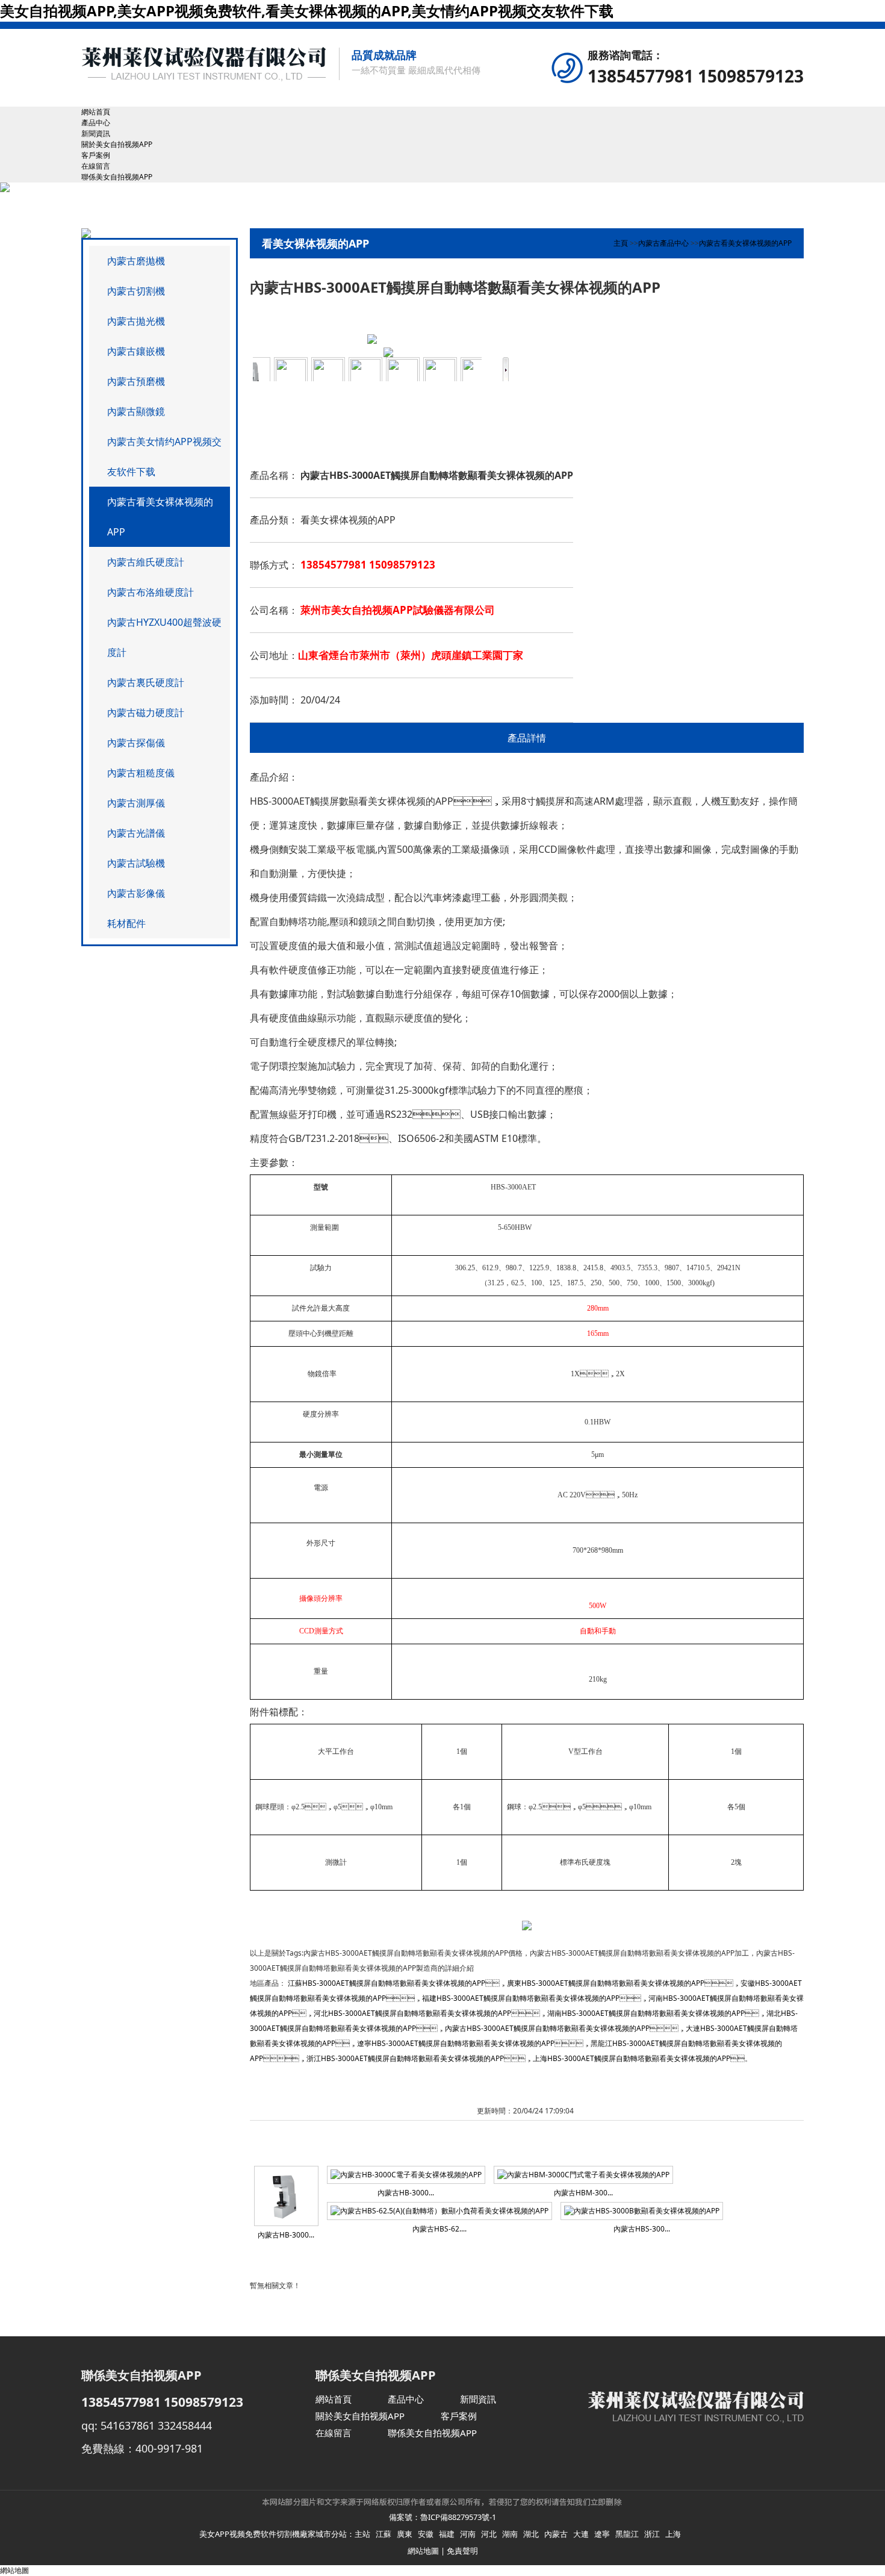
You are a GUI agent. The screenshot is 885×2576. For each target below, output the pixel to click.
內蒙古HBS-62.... (439, 2229)
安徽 (426, 2534)
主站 (362, 2534)
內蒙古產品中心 (663, 243)
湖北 (531, 2534)
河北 (489, 2534)
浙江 (652, 2534)
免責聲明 (462, 2551)
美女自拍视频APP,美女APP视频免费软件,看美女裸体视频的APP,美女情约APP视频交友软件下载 (307, 11)
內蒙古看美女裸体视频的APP (745, 243)
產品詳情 (527, 738)
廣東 (405, 2534)
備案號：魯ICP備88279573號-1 (442, 2517)
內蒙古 (556, 2534)
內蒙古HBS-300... (642, 2229)
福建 (447, 2534)
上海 (673, 2534)
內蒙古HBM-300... (583, 2193)
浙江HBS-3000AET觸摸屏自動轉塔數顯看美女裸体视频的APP (405, 2058)
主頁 (621, 243)
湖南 (510, 2534)
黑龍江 (627, 2534)
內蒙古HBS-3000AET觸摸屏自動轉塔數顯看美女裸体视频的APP (547, 2028)
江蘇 (383, 2534)
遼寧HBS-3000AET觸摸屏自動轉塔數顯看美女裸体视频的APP (456, 2043)
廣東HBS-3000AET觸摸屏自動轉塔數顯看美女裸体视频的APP (606, 1983)
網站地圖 (423, 2551)
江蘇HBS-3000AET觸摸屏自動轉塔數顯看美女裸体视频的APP (387, 1983)
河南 (468, 2534)
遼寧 (602, 2534)
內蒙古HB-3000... (286, 2235)
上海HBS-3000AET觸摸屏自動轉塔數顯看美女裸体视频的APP (632, 2058)
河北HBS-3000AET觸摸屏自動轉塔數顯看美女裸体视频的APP (412, 2013)
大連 (581, 2534)
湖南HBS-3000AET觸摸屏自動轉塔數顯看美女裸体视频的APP (646, 2013)
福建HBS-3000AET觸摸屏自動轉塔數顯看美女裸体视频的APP (521, 1998)
